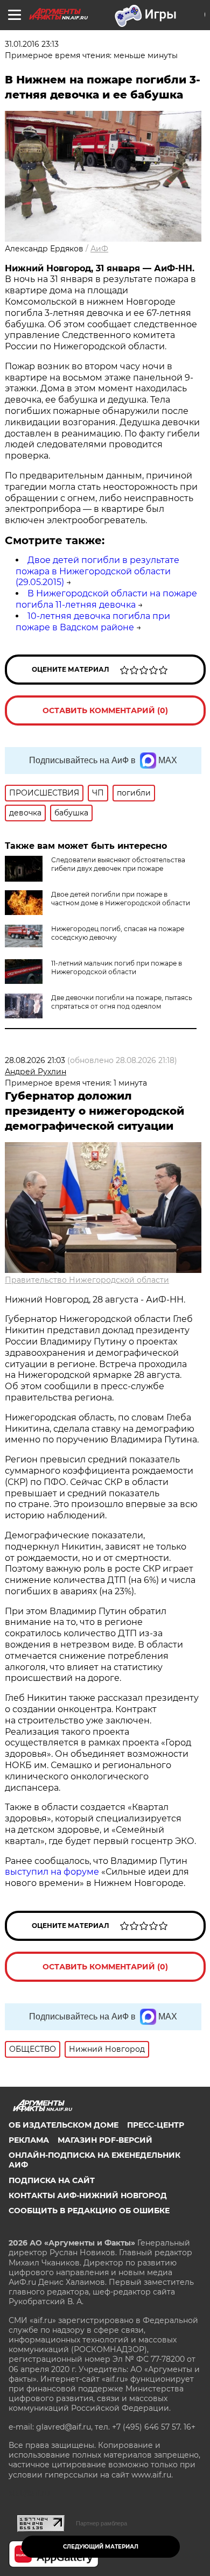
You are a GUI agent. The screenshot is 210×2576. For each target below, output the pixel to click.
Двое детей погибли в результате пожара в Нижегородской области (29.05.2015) (97, 571)
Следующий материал (101, 2547)
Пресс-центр (156, 2125)
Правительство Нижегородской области (87, 1280)
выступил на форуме (52, 1872)
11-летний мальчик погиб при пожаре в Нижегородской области (117, 967)
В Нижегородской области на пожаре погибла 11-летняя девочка (106, 599)
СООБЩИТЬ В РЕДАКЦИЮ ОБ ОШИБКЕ (89, 2211)
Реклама (29, 2140)
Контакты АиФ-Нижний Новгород (88, 2195)
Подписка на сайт (52, 2180)
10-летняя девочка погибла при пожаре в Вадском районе (93, 622)
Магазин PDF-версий (105, 2140)
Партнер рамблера (101, 2523)
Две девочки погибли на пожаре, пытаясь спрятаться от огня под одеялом (122, 1002)
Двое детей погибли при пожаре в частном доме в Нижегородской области (121, 899)
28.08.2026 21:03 (35, 1060)
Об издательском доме (64, 2125)
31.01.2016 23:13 (32, 44)
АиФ (99, 249)
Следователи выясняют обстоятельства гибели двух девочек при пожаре (118, 864)
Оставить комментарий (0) (105, 710)
